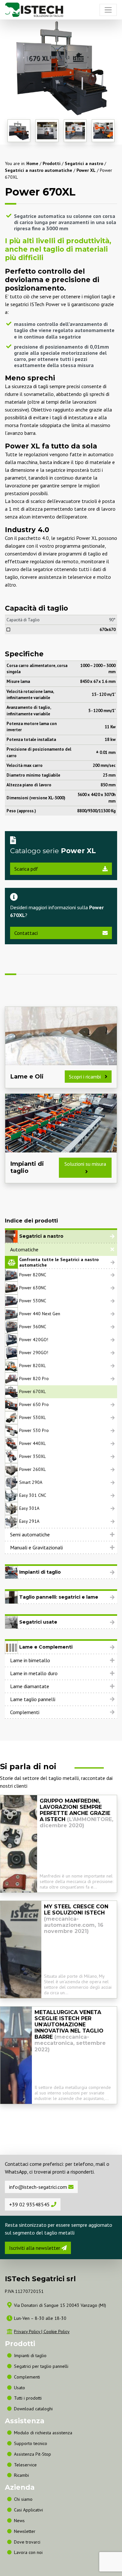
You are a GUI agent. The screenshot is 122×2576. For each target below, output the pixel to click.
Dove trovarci (27, 2542)
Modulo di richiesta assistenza (43, 2433)
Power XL (86, 170)
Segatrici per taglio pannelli (41, 2366)
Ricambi (21, 2475)
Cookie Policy (57, 2332)
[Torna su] (119, 2553)
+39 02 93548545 (30, 2204)
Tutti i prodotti (28, 2398)
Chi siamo (23, 2499)
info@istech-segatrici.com (39, 2187)
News (19, 2521)
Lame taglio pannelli (33, 1699)
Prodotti (52, 163)
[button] (61, 1249)
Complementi (25, 1712)
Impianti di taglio (30, 2355)
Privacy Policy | (29, 2332)
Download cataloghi (33, 2409)
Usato (20, 2388)
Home (32, 163)
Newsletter (25, 2531)
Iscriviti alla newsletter (35, 2248)
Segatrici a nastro (84, 163)
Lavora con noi (28, 2552)
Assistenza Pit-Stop (33, 2454)
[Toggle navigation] (108, 10)
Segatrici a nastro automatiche (39, 170)
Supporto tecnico (31, 2443)
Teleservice (25, 2465)
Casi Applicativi (28, 2510)
